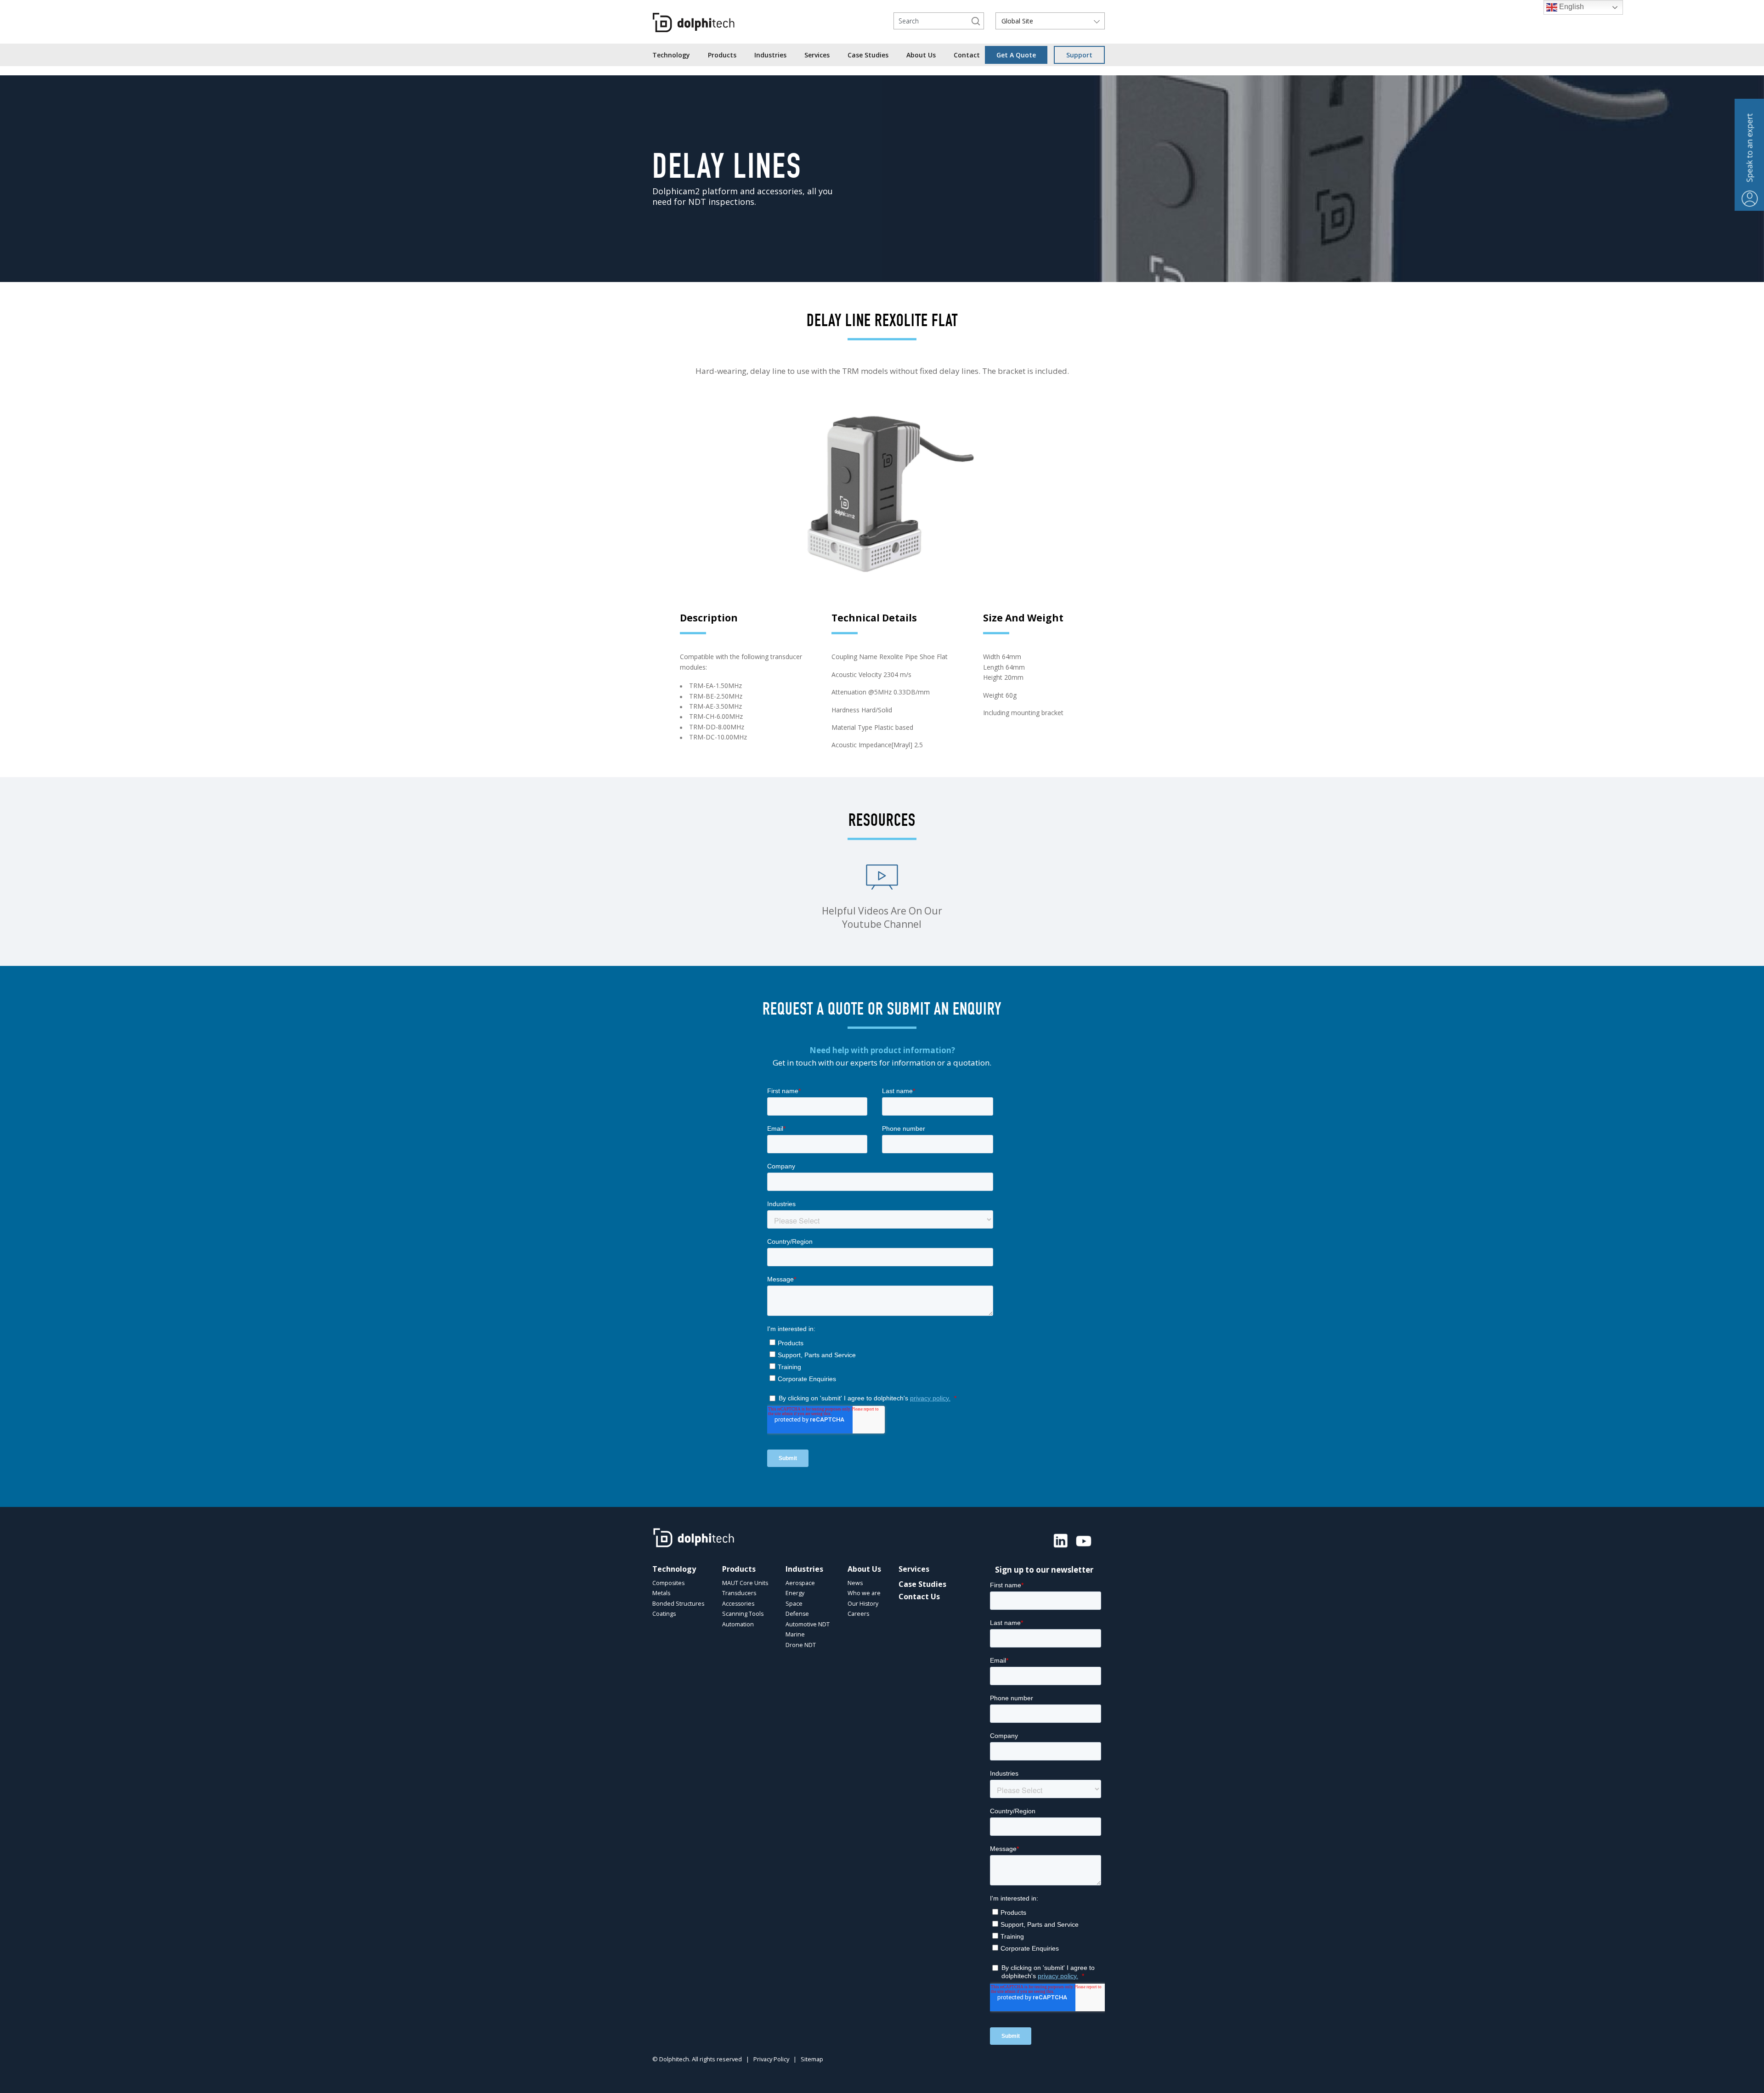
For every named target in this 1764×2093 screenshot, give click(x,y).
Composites (668, 1583)
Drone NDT (801, 1645)
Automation (738, 1624)
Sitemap (812, 2059)
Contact (967, 55)
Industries (770, 55)
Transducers (739, 1593)
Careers (858, 1614)
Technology (671, 55)
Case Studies (868, 55)
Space (794, 1604)
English (1571, 7)
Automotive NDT (808, 1624)
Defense (797, 1614)
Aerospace (800, 1583)
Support (1079, 55)
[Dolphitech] (694, 23)
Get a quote (1016, 55)
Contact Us (919, 1597)
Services (817, 55)
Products (722, 55)
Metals (661, 1593)
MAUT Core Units (745, 1583)
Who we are (864, 1593)
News (855, 1583)
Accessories (738, 1604)
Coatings (664, 1614)
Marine (795, 1634)
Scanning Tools (743, 1614)
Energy (795, 1593)
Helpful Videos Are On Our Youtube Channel (882, 917)
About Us (921, 55)
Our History (863, 1604)
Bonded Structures (678, 1604)
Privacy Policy (771, 2059)
